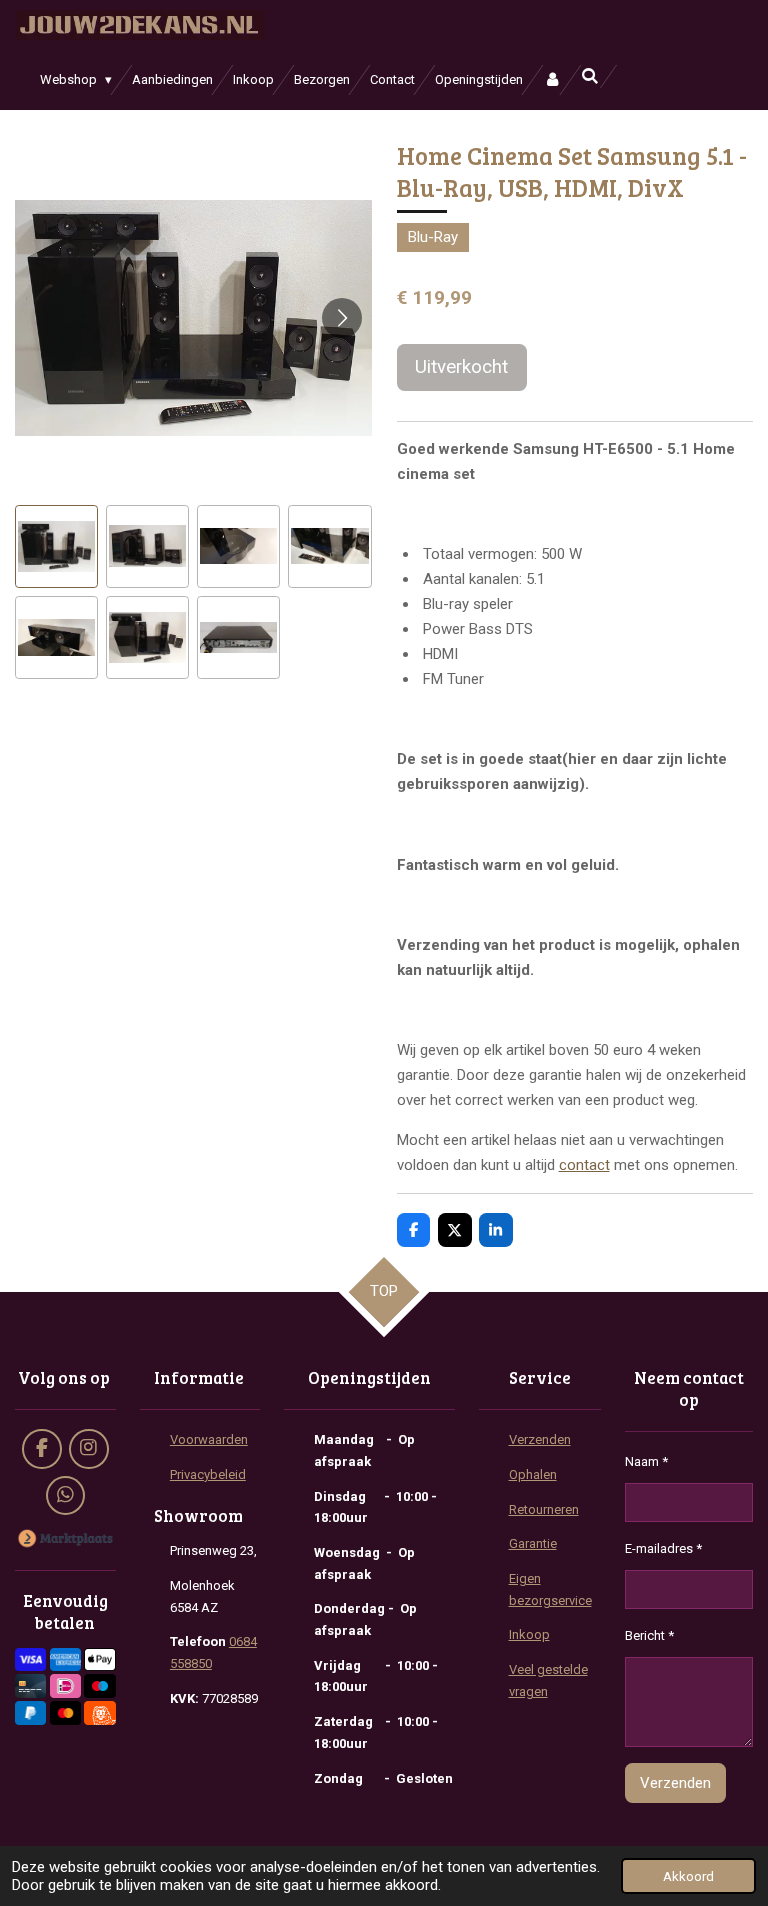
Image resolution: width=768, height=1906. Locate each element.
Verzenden (540, 1439)
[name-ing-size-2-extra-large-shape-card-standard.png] (100, 1713)
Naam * (646, 1461)
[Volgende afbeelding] (342, 318)
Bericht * (649, 1635)
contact (584, 1165)
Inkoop (529, 1634)
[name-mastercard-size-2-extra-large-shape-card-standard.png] (65, 1713)
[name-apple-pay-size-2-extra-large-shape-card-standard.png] (100, 1659)
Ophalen (533, 1474)
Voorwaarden (209, 1439)
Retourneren (544, 1509)
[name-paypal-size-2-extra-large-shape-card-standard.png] (30, 1713)
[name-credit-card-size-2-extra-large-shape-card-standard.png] (30, 1686)
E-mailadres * (663, 1548)
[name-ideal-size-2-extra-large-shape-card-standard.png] (65, 1686)
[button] (56, 546)
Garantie (533, 1543)
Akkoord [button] (688, 1876)
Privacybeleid (208, 1474)
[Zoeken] (590, 76)
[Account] (552, 80)
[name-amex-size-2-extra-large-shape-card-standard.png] (65, 1659)
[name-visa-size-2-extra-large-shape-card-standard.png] (30, 1659)
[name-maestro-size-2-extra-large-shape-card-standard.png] (100, 1686)
